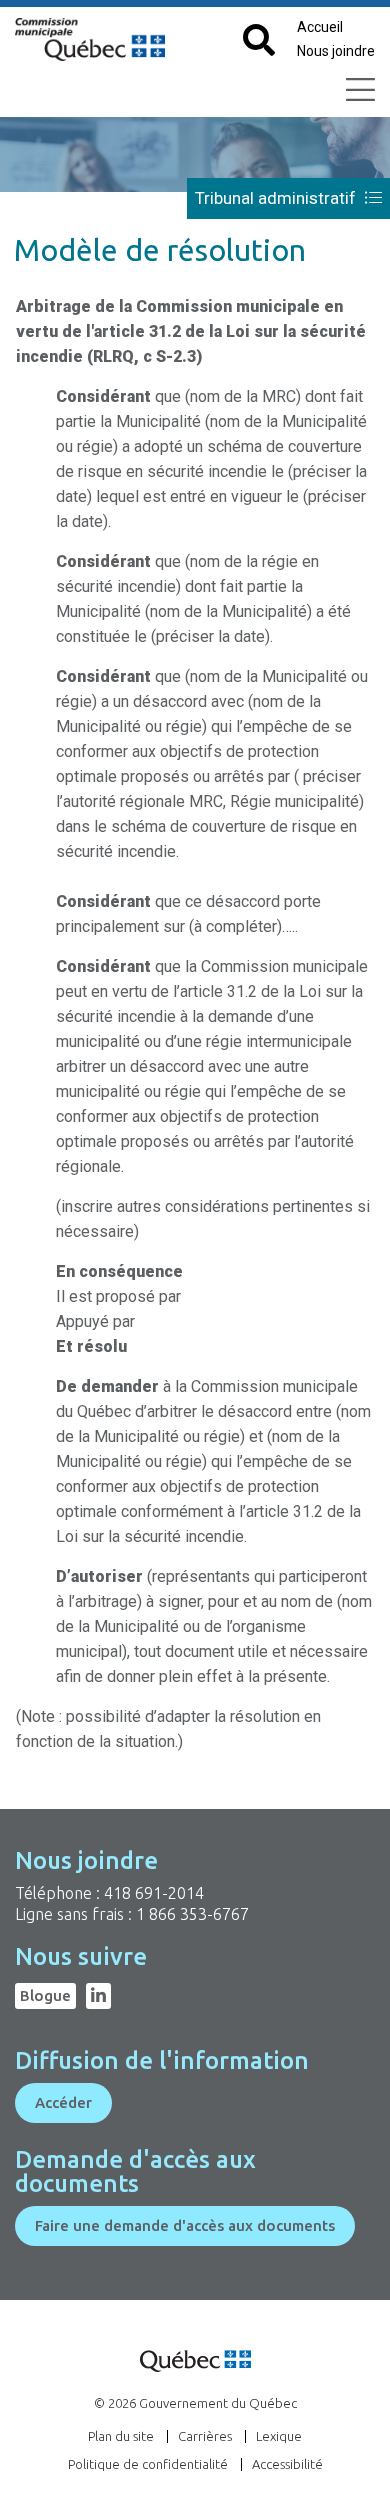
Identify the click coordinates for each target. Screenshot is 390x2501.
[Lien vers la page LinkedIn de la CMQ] (98, 1996)
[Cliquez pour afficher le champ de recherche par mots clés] (259, 41)
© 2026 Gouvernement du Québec (195, 2403)
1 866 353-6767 (192, 1914)
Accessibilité (287, 2464)
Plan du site (121, 2436)
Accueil (320, 27)
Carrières (205, 2436)
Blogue (45, 1995)
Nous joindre (336, 51)
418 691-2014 (154, 1893)
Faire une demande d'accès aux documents (185, 2225)
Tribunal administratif (277, 198)
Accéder (63, 2102)
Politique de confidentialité (148, 2464)
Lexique (279, 2436)
